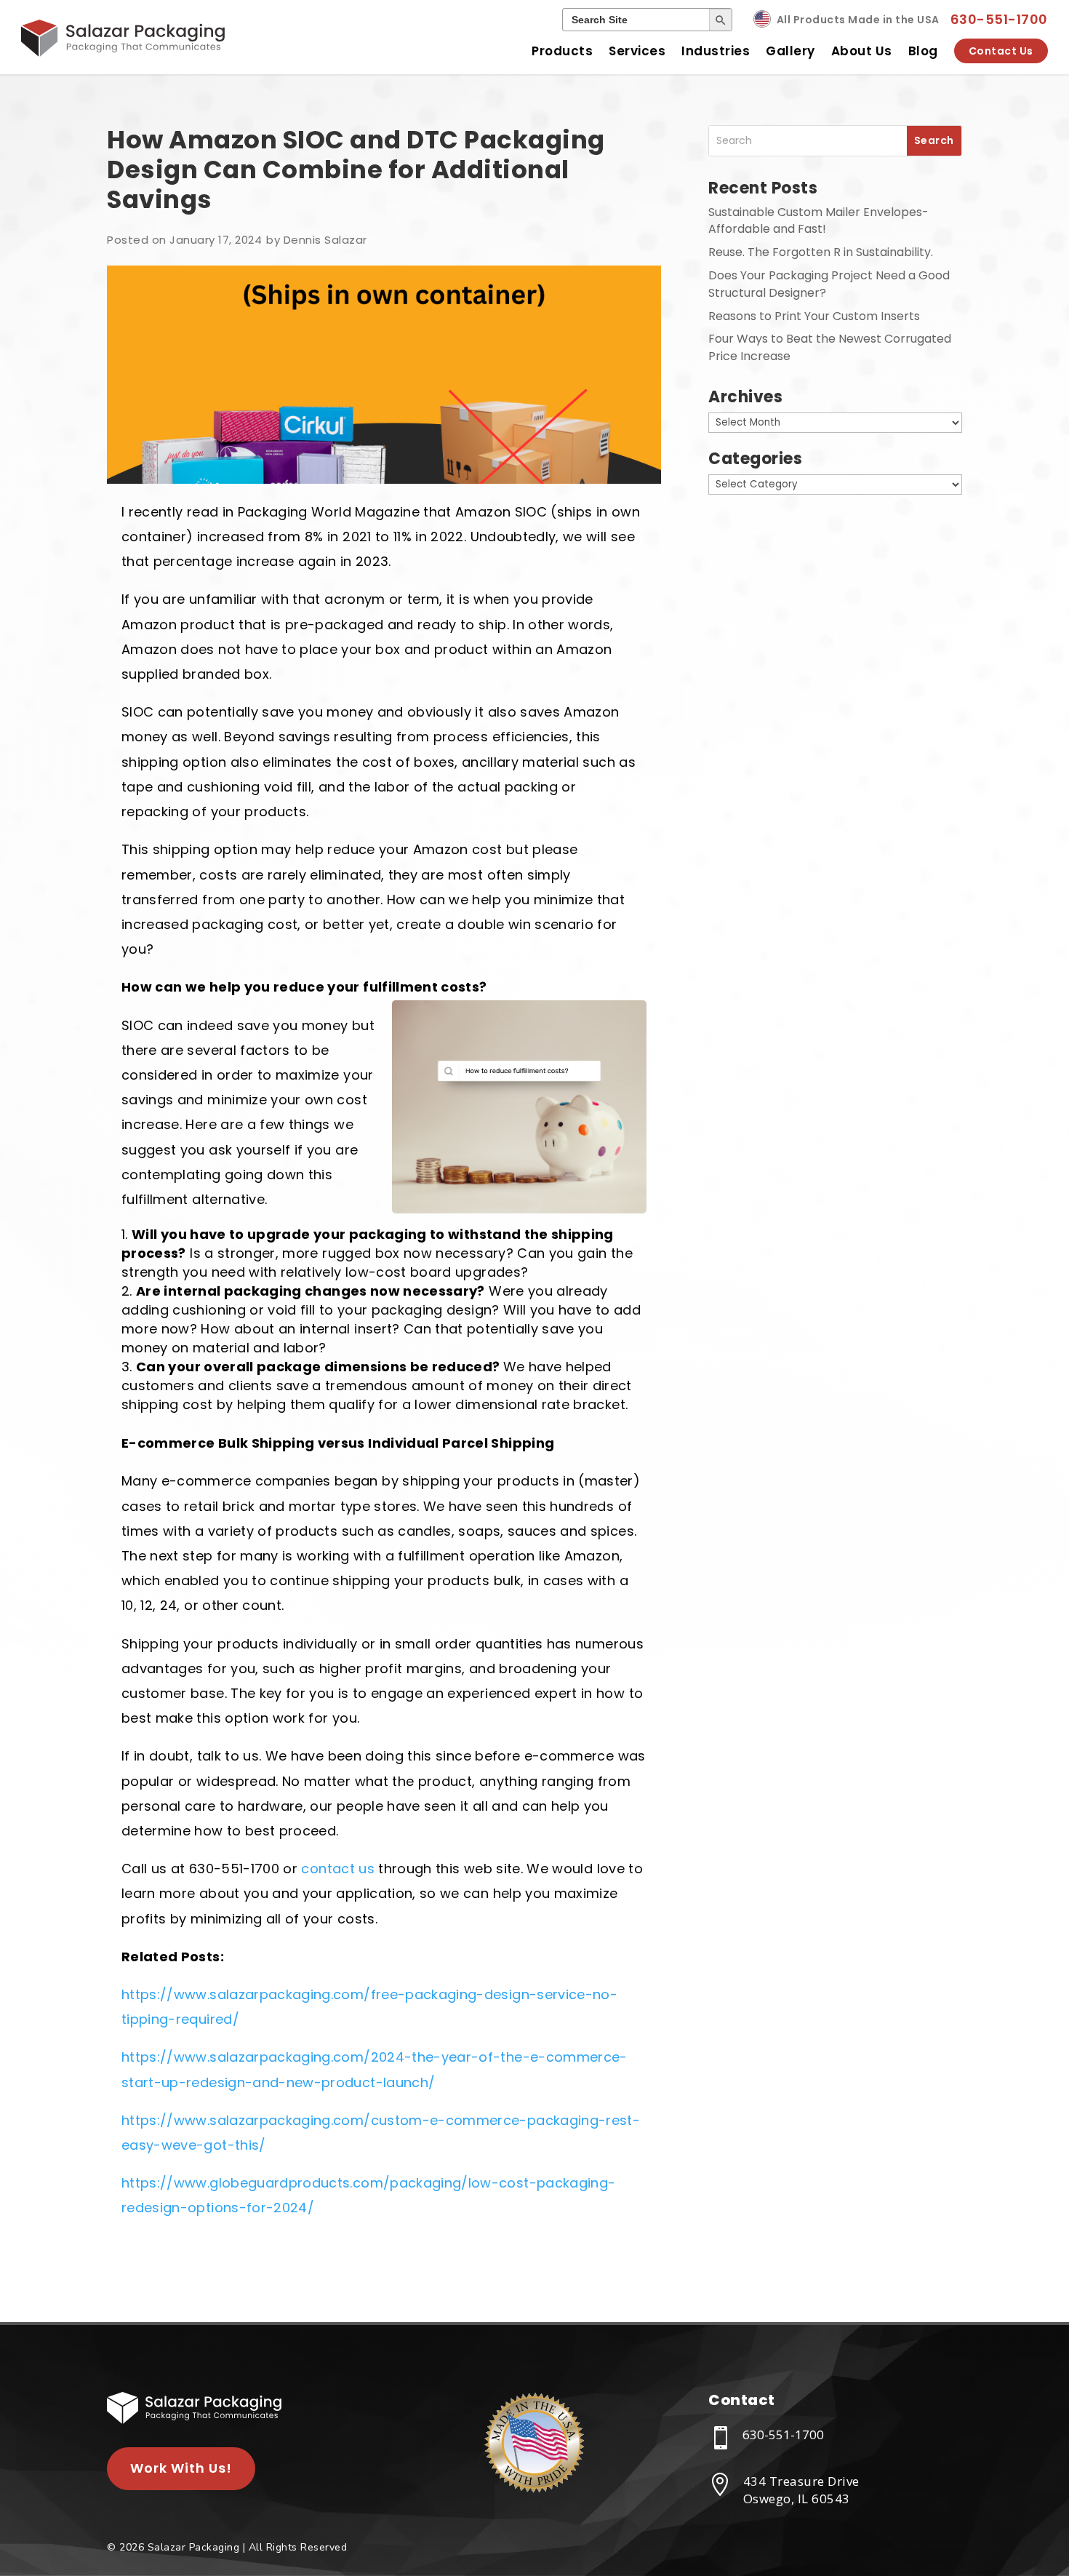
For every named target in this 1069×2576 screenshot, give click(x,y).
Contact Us (1001, 51)
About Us (862, 51)
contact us (338, 1869)
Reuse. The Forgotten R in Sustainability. (821, 252)
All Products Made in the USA (858, 20)
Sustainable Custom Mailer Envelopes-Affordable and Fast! (818, 221)
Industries (716, 51)
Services (637, 51)
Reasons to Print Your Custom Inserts (814, 316)
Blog (923, 51)
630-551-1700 (999, 19)
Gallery (790, 51)
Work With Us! (181, 2468)
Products (562, 51)
